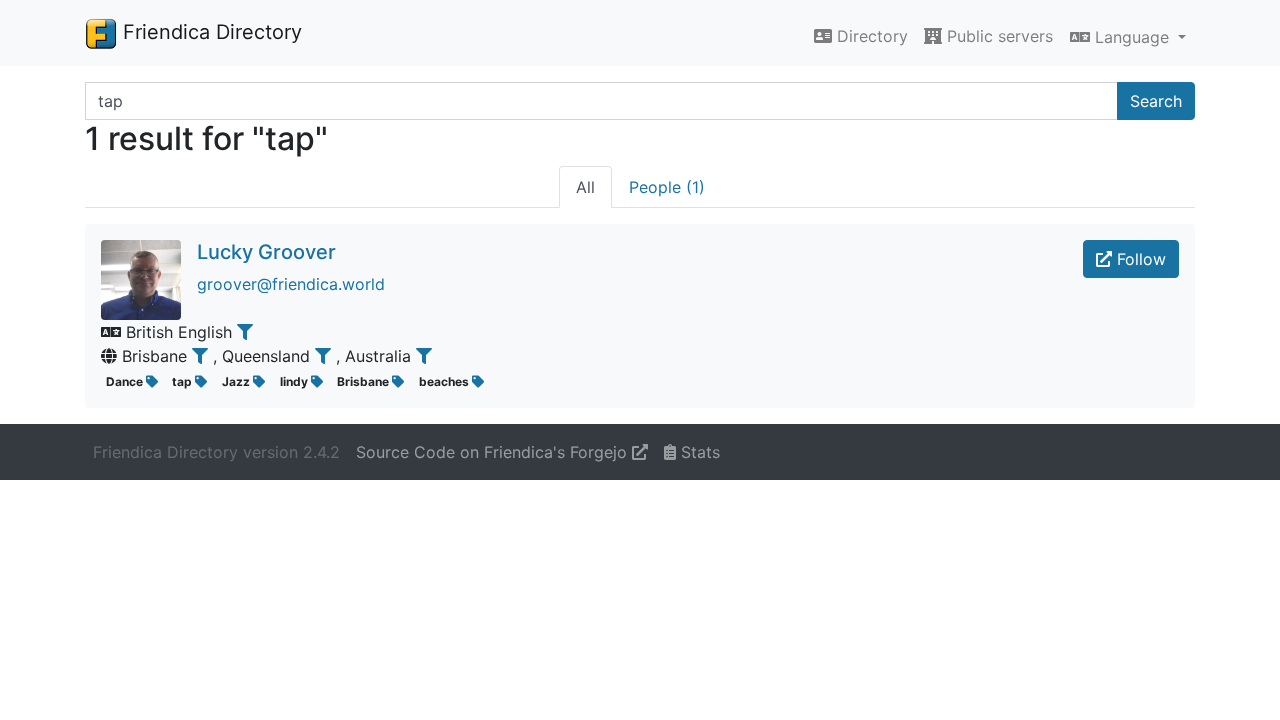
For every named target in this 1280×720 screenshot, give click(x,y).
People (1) (667, 187)
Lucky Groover (266, 252)
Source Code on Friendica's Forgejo (494, 452)
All (585, 187)
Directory (870, 36)
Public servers (997, 36)
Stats (698, 452)
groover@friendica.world (291, 284)
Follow (1139, 259)
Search (1156, 101)
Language (1132, 37)
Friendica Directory (209, 32)
